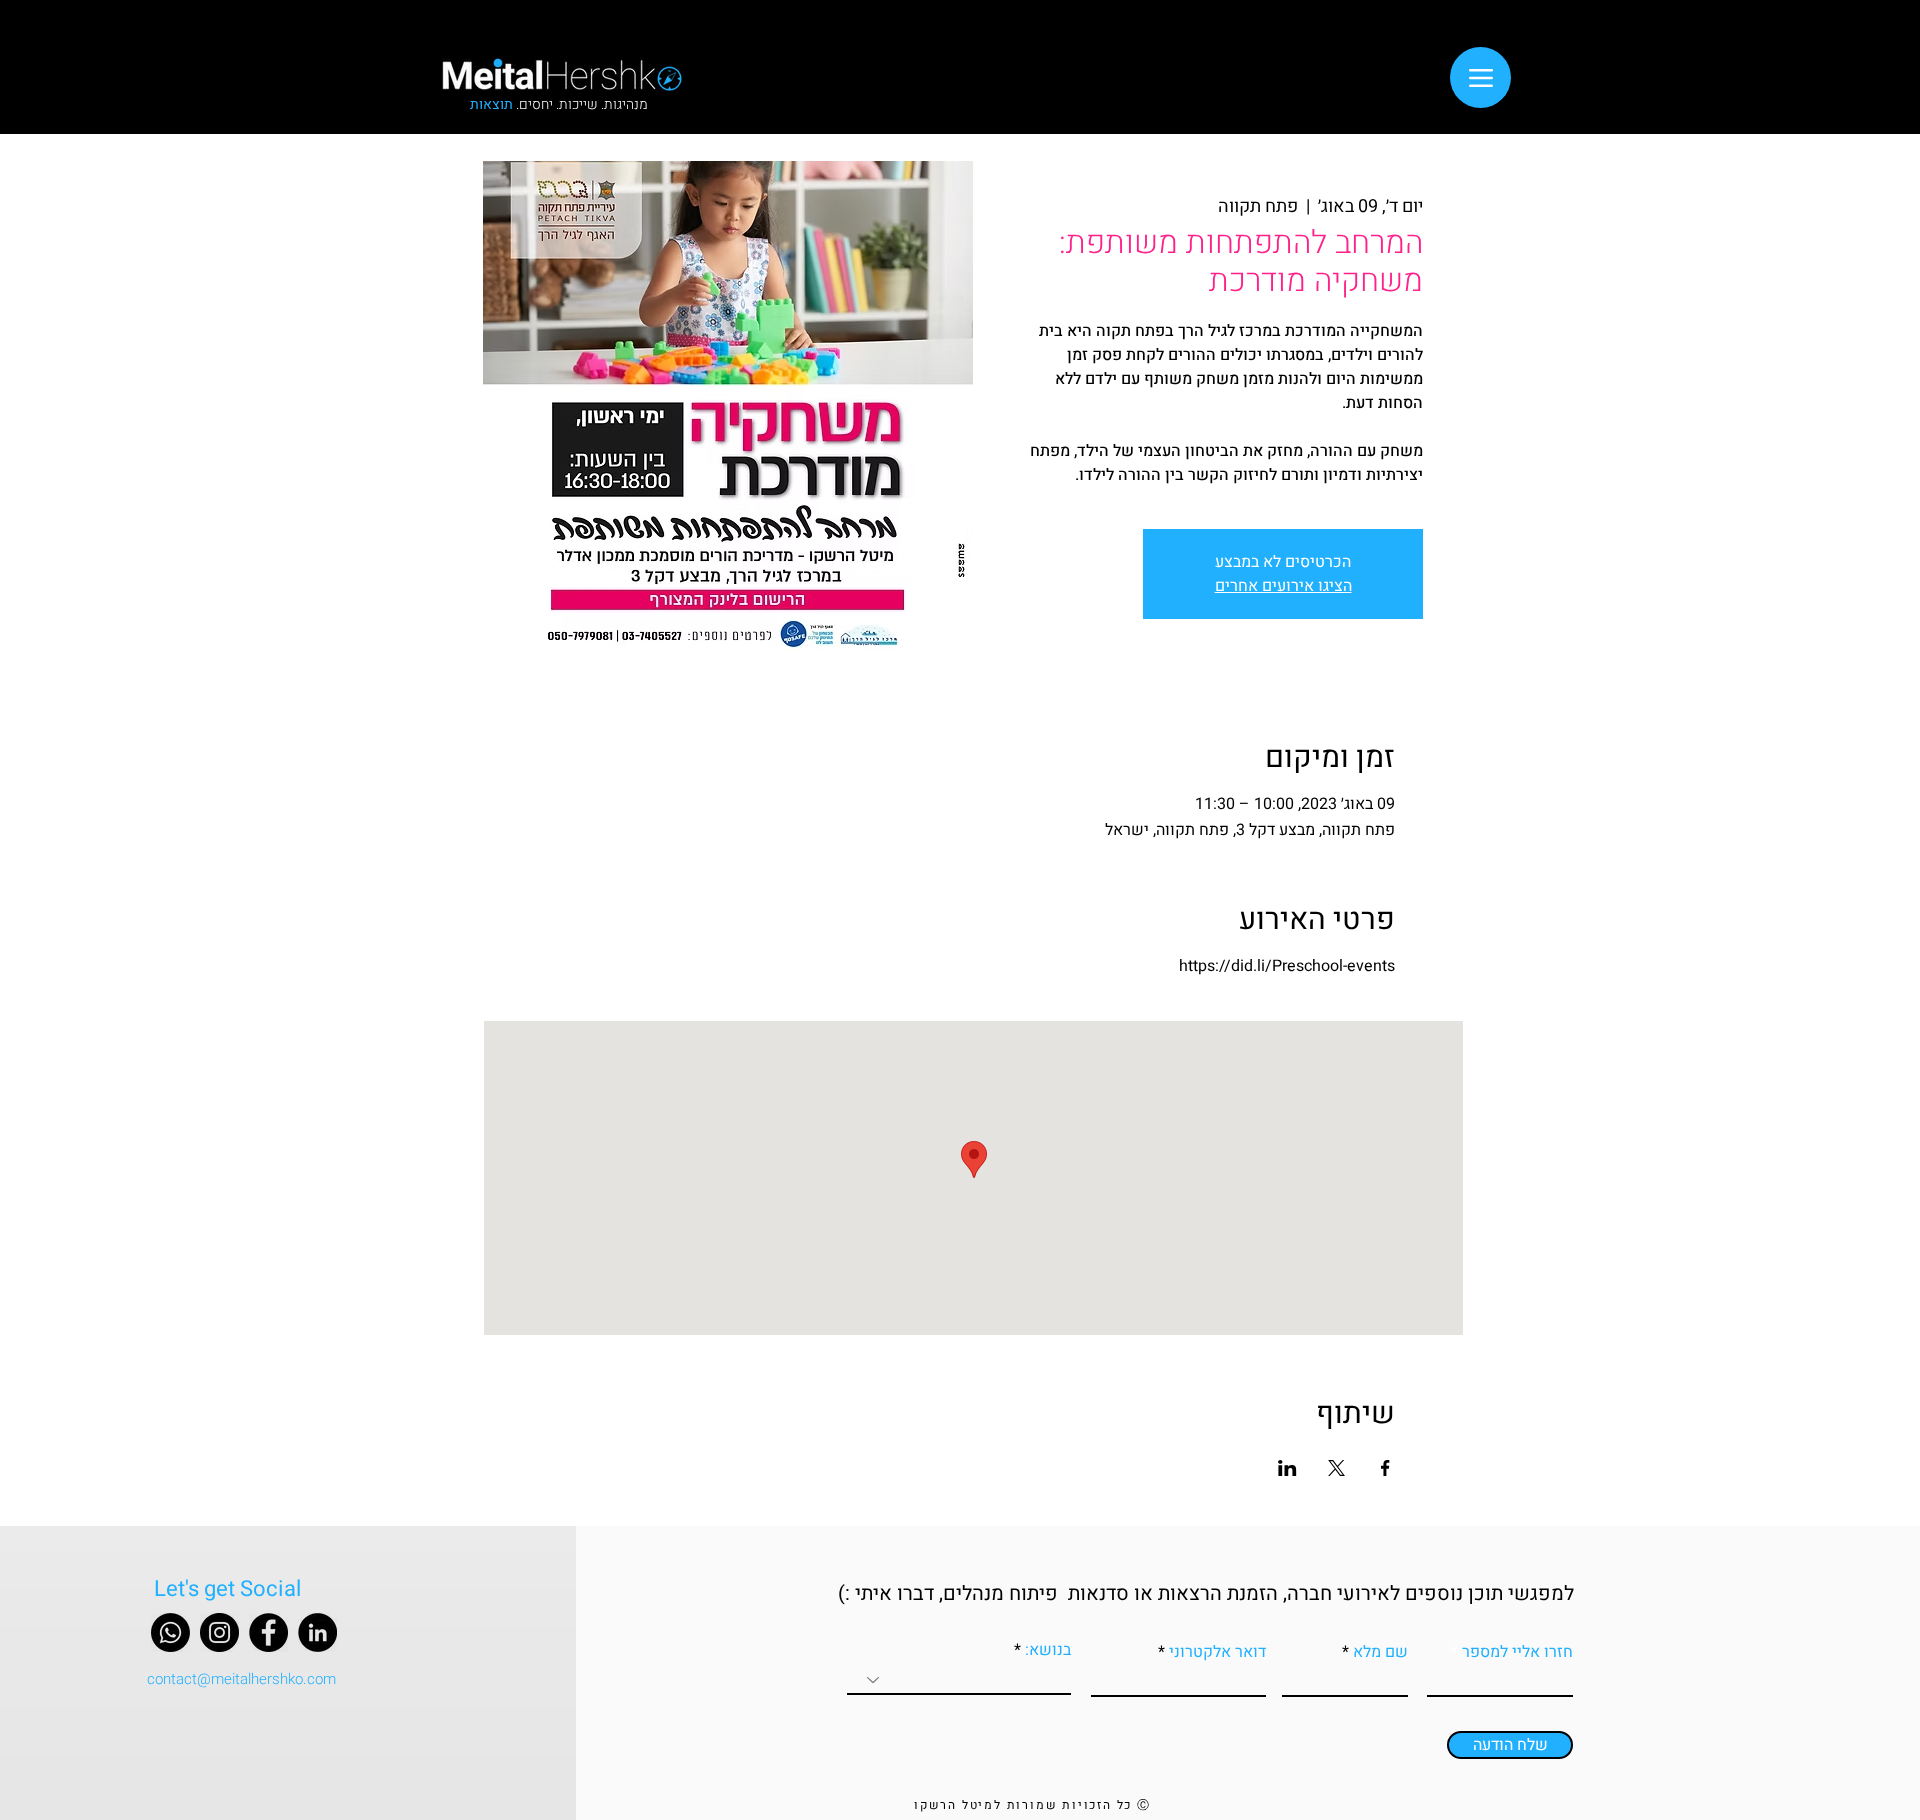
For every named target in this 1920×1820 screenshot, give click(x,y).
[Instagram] (219, 1632)
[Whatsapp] (170, 1632)
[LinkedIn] (317, 1632)
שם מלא (1380, 1652)
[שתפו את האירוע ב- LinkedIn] (1287, 1468)
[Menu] (1480, 77)
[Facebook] (268, 1632)
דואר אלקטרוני (1217, 1652)
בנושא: (1046, 1650)
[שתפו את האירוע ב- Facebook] (1385, 1468)
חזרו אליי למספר (1517, 1652)
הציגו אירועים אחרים (1283, 586)
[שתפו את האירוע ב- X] (1336, 1468)
